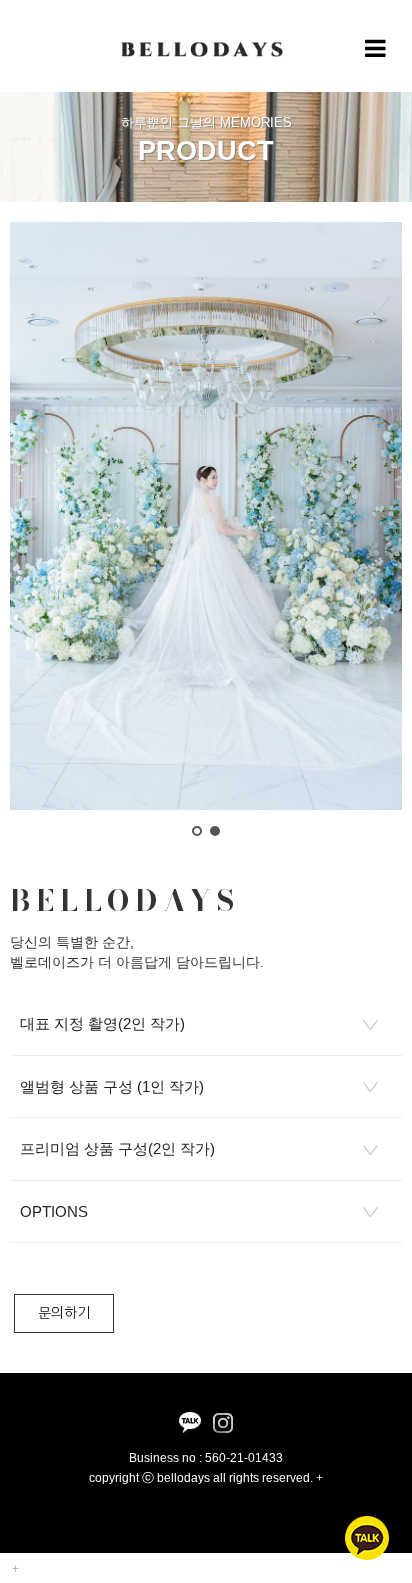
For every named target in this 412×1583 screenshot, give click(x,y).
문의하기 (64, 1313)
